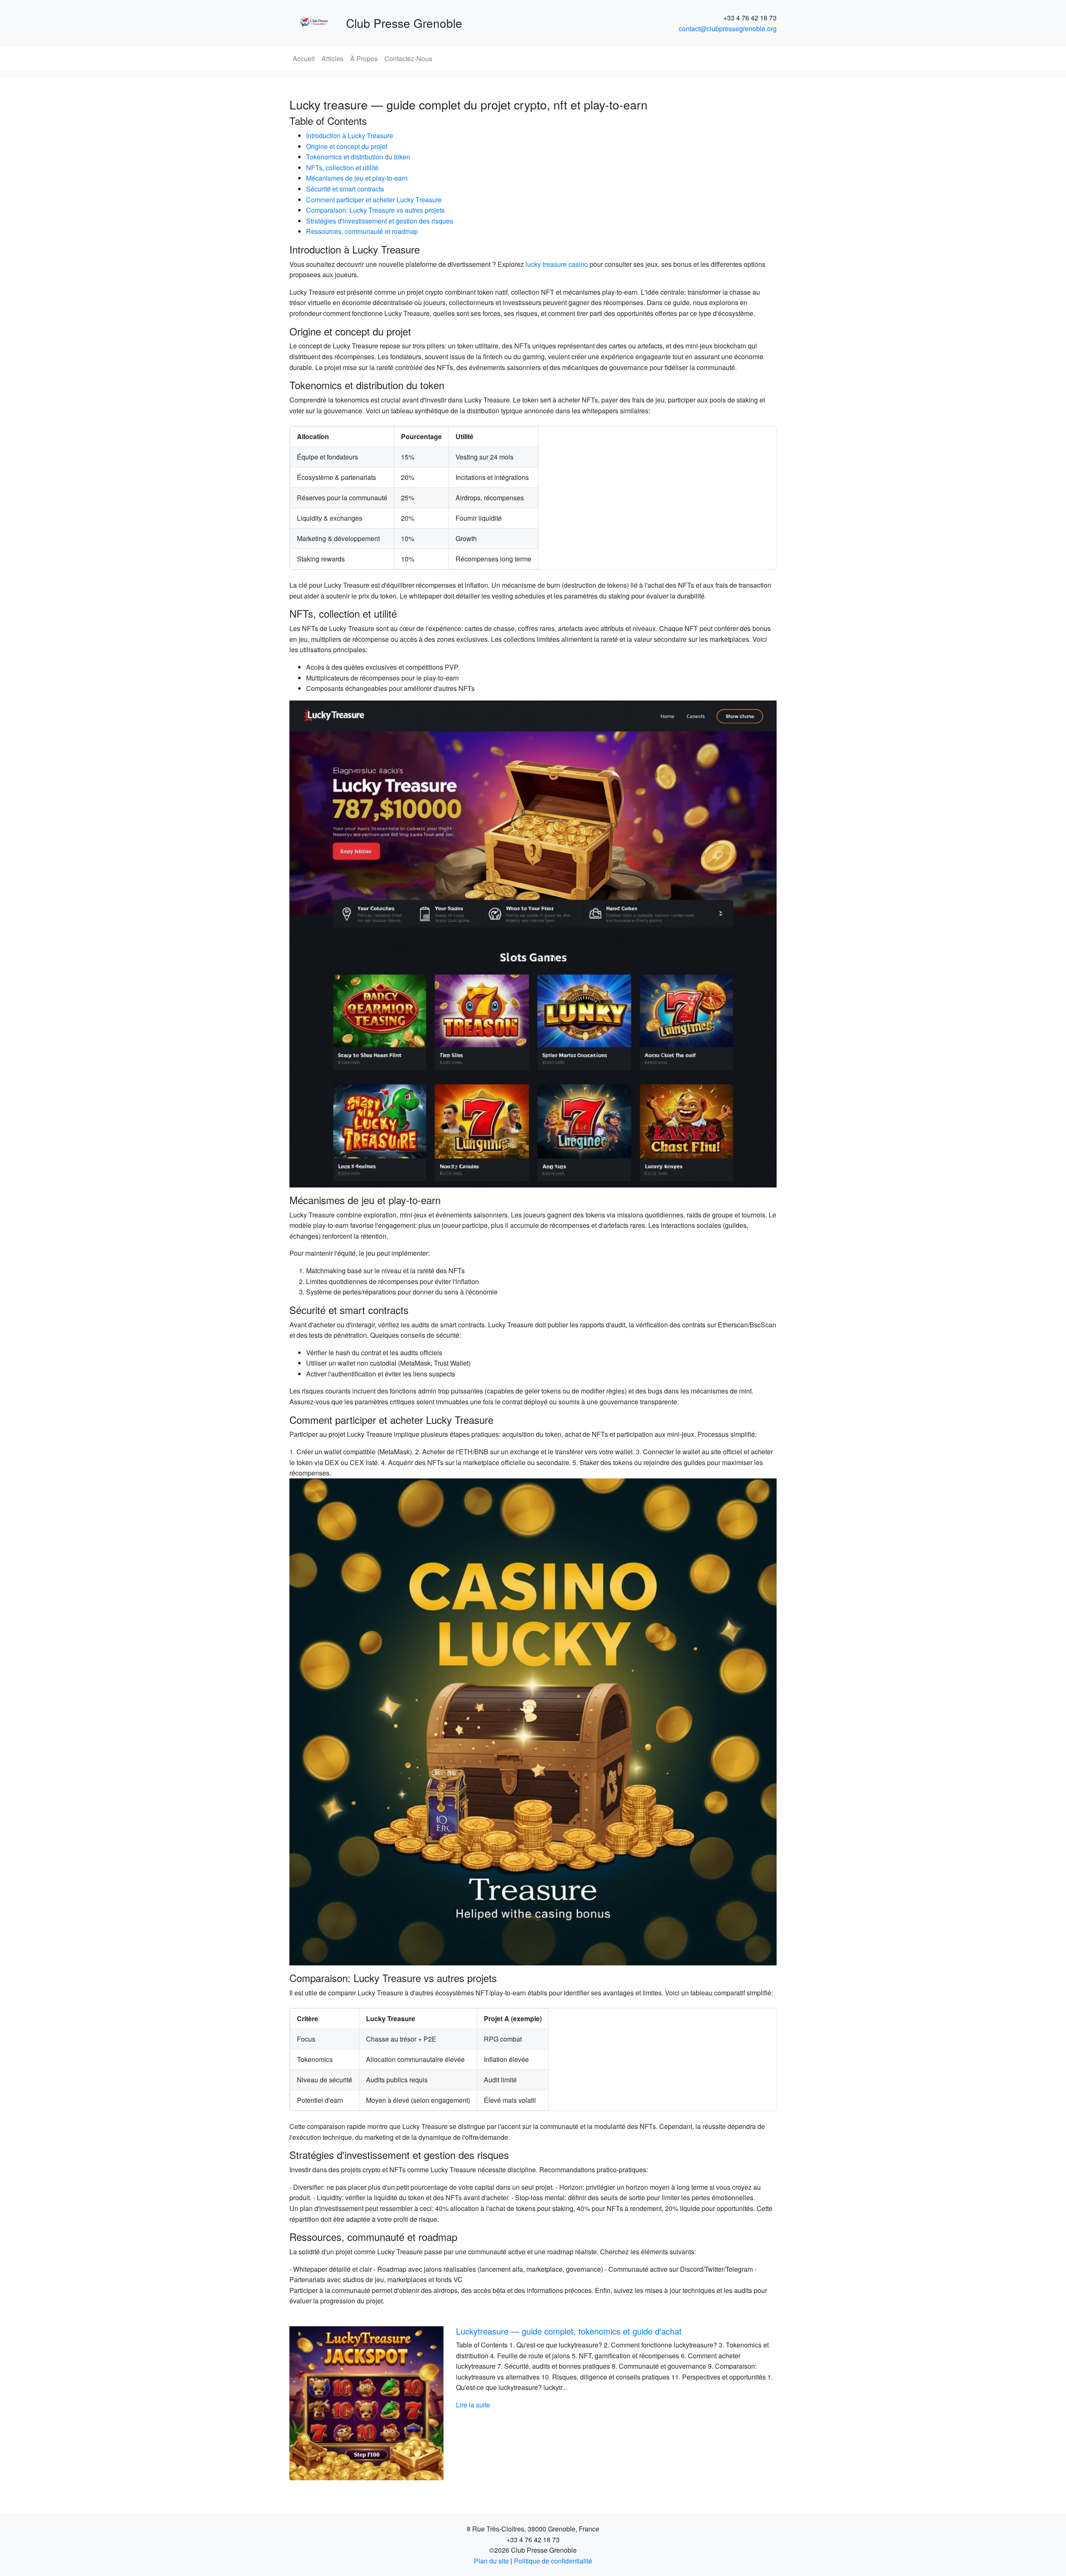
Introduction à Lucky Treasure (350, 135)
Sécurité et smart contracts (345, 189)
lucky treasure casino (557, 264)
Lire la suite (473, 2405)
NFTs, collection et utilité (342, 168)
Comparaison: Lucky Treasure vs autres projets (375, 210)
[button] (326, 2403)
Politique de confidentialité (553, 2561)
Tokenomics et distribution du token (358, 157)
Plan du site (491, 2561)
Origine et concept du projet (347, 146)
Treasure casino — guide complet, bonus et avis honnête (561, 2331)
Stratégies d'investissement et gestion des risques (380, 221)
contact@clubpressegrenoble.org (728, 29)
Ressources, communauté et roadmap (362, 231)
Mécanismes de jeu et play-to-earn (357, 178)
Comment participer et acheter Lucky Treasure (374, 200)
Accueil (304, 58)
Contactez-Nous (408, 58)
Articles (333, 58)
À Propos (364, 58)
